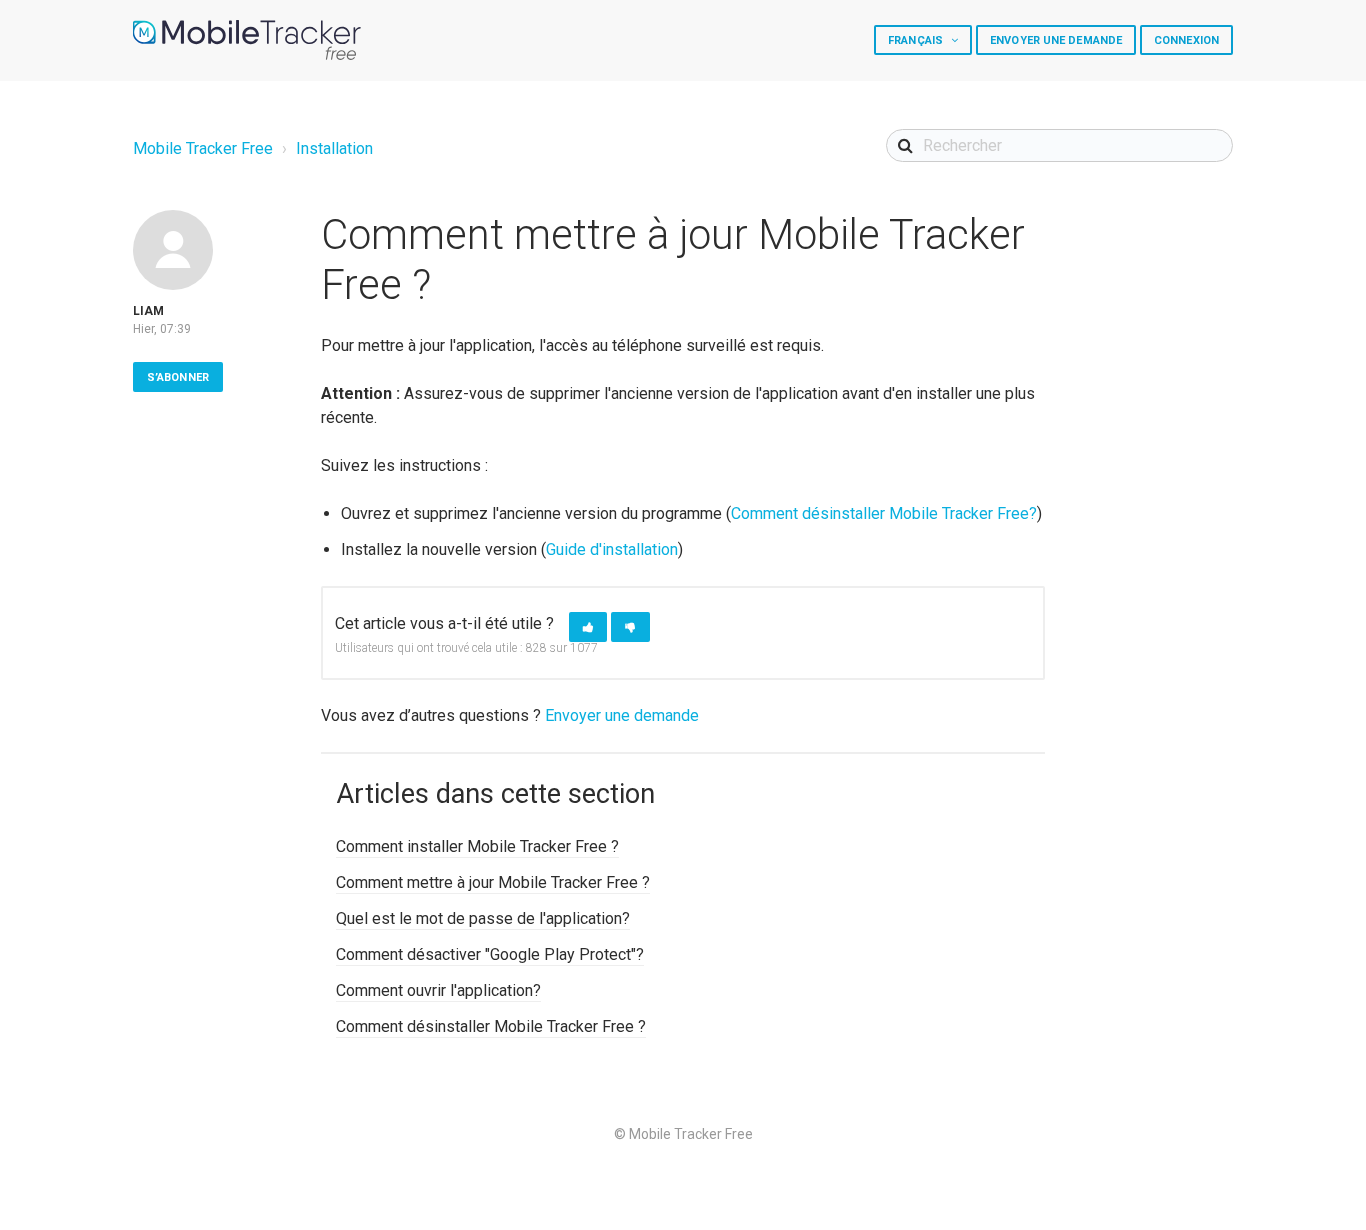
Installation (334, 148)
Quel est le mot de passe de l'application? (483, 918)
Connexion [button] (1186, 40)
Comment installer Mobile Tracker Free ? (477, 846)
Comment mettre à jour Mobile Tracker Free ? (493, 882)
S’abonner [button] (178, 377)
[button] (588, 627)
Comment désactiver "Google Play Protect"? (490, 954)
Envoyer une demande (1056, 40)
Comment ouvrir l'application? (438, 990)
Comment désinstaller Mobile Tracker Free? (884, 513)
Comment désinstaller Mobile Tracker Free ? (491, 1026)
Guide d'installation (612, 549)
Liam (148, 311)
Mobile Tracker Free (203, 148)
